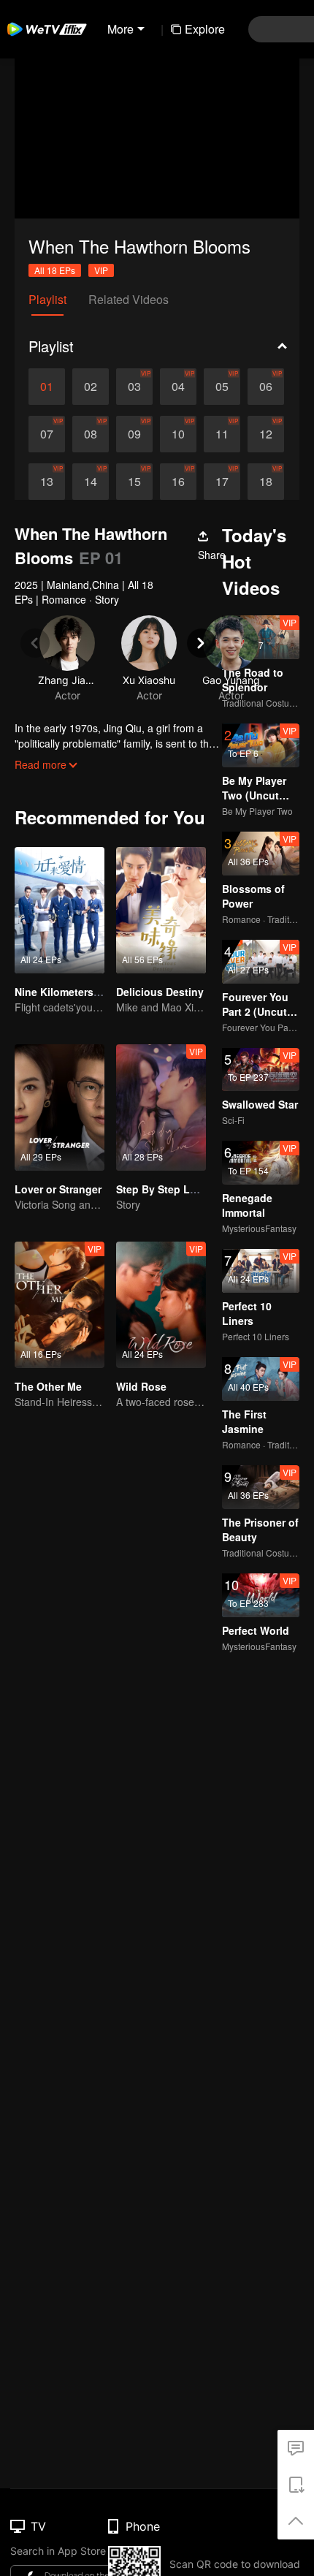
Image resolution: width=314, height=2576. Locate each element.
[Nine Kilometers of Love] (60, 910)
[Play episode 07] (47, 434)
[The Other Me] (60, 1305)
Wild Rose (141, 1386)
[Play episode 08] (91, 434)
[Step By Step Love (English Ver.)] (161, 1107)
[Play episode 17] (222, 482)
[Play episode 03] (134, 387)
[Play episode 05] (222, 387)
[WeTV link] (47, 29)
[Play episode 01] (47, 387)
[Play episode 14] (91, 482)
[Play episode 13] (47, 482)
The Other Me (48, 1386)
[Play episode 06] (266, 387)
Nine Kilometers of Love (74, 992)
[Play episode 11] (222, 434)
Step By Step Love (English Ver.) (196, 1189)
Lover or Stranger (58, 1189)
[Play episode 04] (178, 387)
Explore (205, 29)
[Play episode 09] (134, 434)
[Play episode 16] (178, 482)
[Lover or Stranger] (60, 1107)
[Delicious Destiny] (161, 910)
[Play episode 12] (266, 434)
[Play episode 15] (134, 482)
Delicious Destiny (160, 992)
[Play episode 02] (91, 387)
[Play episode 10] (178, 434)
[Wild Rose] (161, 1305)
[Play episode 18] (266, 482)
